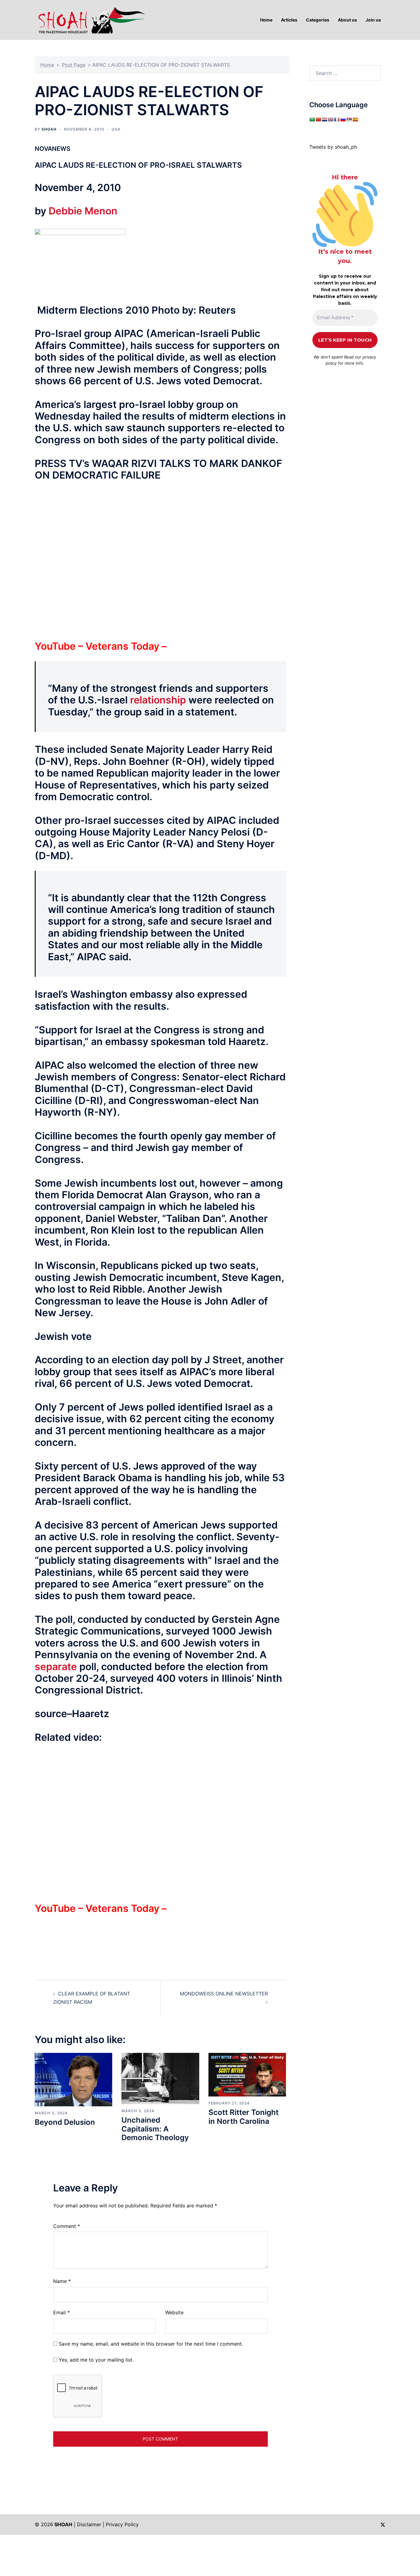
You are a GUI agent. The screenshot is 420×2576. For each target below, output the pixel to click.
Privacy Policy (122, 2524)
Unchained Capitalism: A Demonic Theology (155, 2129)
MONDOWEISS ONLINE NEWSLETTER (224, 1994)
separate (56, 1667)
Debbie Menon (83, 211)
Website (174, 2312)
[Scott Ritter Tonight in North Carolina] (247, 2074)
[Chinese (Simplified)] (318, 119)
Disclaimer (89, 2524)
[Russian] (343, 119)
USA (116, 129)
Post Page (74, 65)
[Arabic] (312, 119)
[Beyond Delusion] (73, 2079)
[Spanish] (355, 119)
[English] (331, 119)
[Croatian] (324, 119)
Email (61, 2312)
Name (62, 2281)
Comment (67, 2226)
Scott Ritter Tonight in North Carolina (244, 2117)
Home (47, 65)
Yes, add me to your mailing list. (95, 2360)
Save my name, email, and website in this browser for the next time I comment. (151, 2344)
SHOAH (49, 129)
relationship (158, 700)
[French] (337, 119)
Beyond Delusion (65, 2122)
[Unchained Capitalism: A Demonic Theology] (160, 2078)
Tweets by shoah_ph (333, 147)
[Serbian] (349, 119)
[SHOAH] (90, 19)
